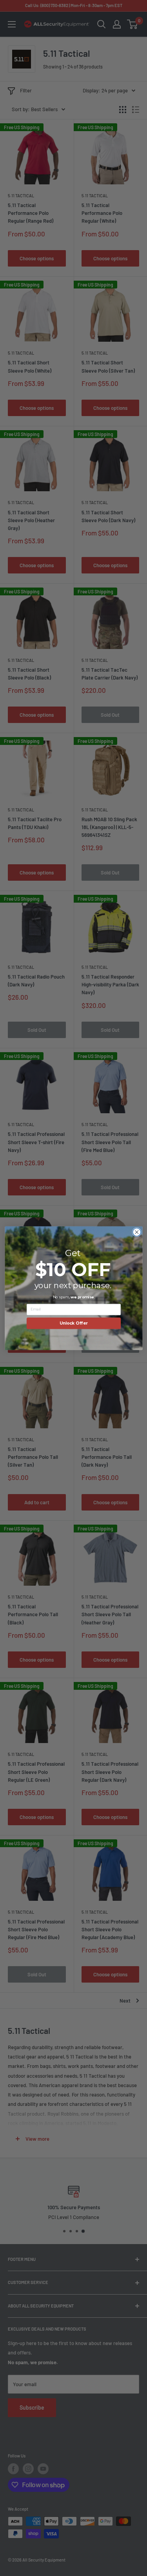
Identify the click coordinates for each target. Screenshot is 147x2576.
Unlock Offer (73, 1323)
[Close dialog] (137, 1232)
